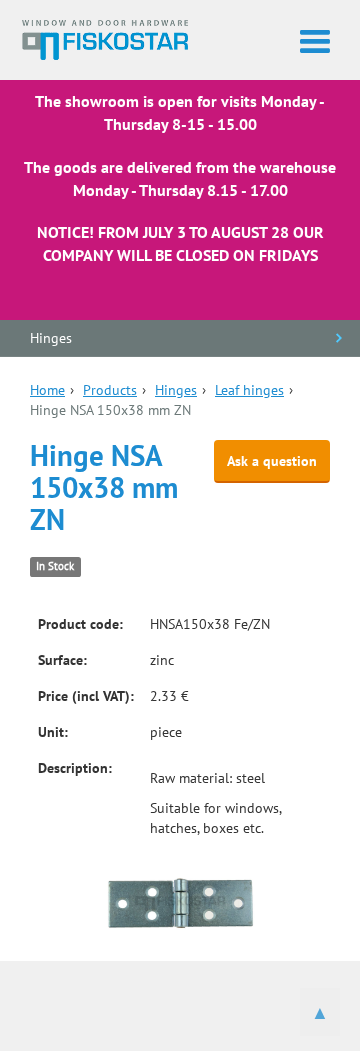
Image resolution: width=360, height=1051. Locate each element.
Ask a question (272, 461)
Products (110, 390)
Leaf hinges (249, 390)
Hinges (51, 338)
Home (47, 390)
